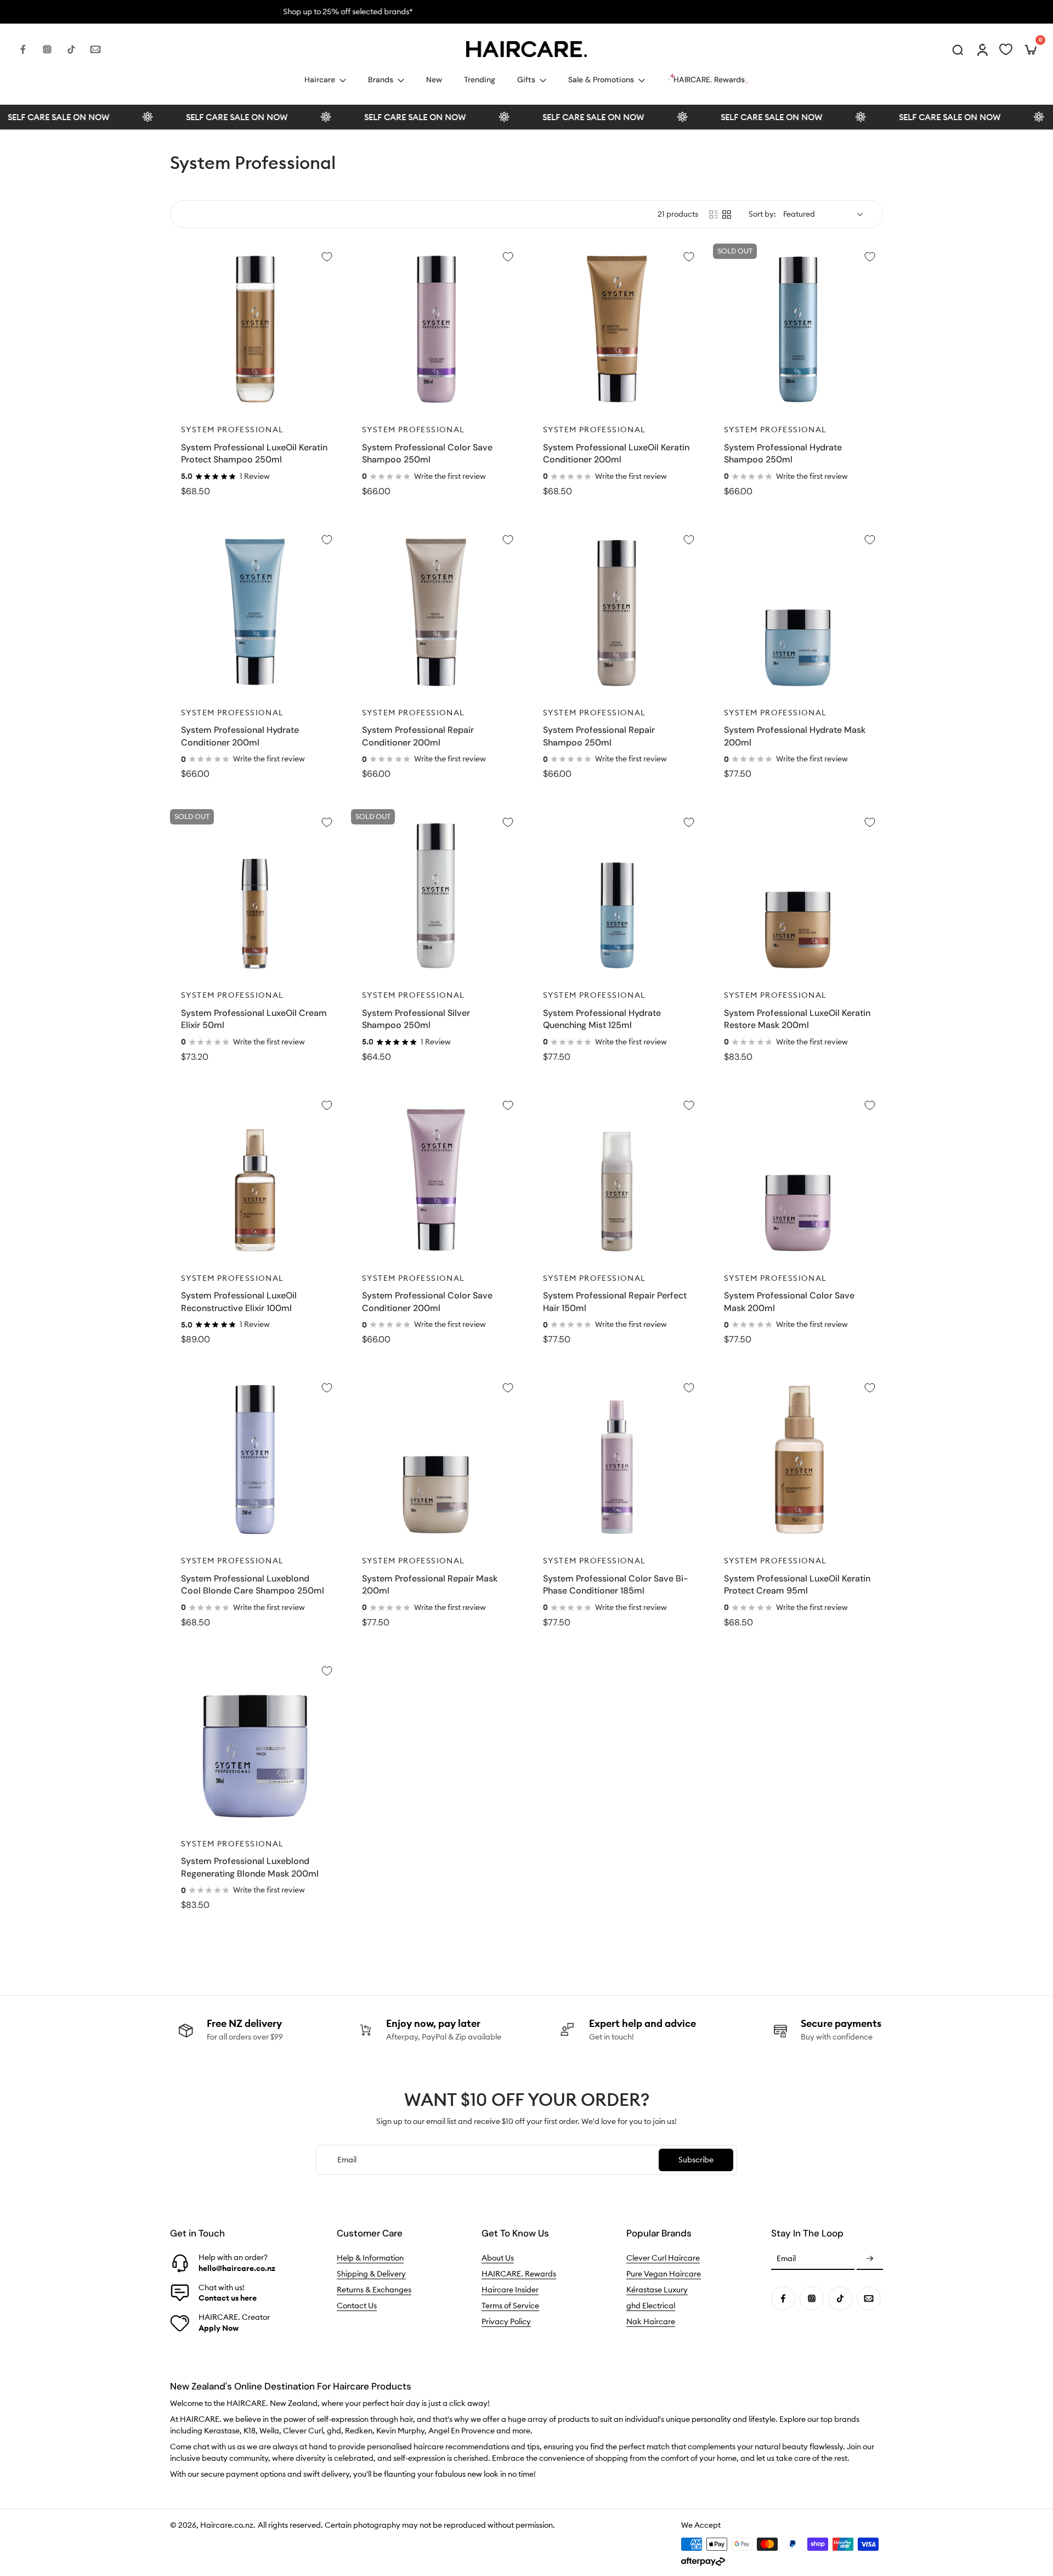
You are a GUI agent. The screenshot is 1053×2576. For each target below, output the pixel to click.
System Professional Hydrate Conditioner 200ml (240, 736)
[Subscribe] (870, 2259)
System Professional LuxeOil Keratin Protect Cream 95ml (797, 1585)
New (434, 80)
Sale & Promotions (601, 80)
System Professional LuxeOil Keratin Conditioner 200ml (616, 454)
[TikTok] (71, 49)
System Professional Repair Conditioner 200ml (418, 736)
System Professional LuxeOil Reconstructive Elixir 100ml (239, 1302)
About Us (498, 2258)
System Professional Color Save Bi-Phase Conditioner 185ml (616, 1585)
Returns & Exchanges (374, 2290)
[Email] (95, 49)
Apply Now (219, 2328)
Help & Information (370, 2258)
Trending (480, 80)
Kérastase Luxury (657, 2290)
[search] (958, 49)
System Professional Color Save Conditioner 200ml (427, 1302)
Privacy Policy (506, 2321)
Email (786, 2259)
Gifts (526, 80)
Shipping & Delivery (371, 2274)
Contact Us (357, 2306)
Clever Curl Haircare (663, 2258)
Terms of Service (510, 2306)
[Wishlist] (1006, 49)
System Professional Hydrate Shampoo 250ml (783, 454)
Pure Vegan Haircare (664, 2274)
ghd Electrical (651, 2306)
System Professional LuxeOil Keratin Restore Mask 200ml (797, 1019)
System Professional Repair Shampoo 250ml (599, 736)
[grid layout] (727, 214)
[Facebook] (23, 49)
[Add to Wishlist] (327, 257)
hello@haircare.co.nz (237, 2268)
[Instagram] (47, 49)
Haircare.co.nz (227, 2525)
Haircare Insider (510, 2290)
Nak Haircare (651, 2321)
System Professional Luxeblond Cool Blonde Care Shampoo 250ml (253, 1585)
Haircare (320, 80)
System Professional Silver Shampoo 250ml (416, 1019)
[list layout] (714, 214)
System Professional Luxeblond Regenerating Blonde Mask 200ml (250, 1867)
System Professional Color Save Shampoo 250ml (427, 454)
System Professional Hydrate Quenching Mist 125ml (602, 1019)
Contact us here (228, 2298)
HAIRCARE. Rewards (519, 2274)
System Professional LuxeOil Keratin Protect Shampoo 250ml (254, 454)
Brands (381, 80)
